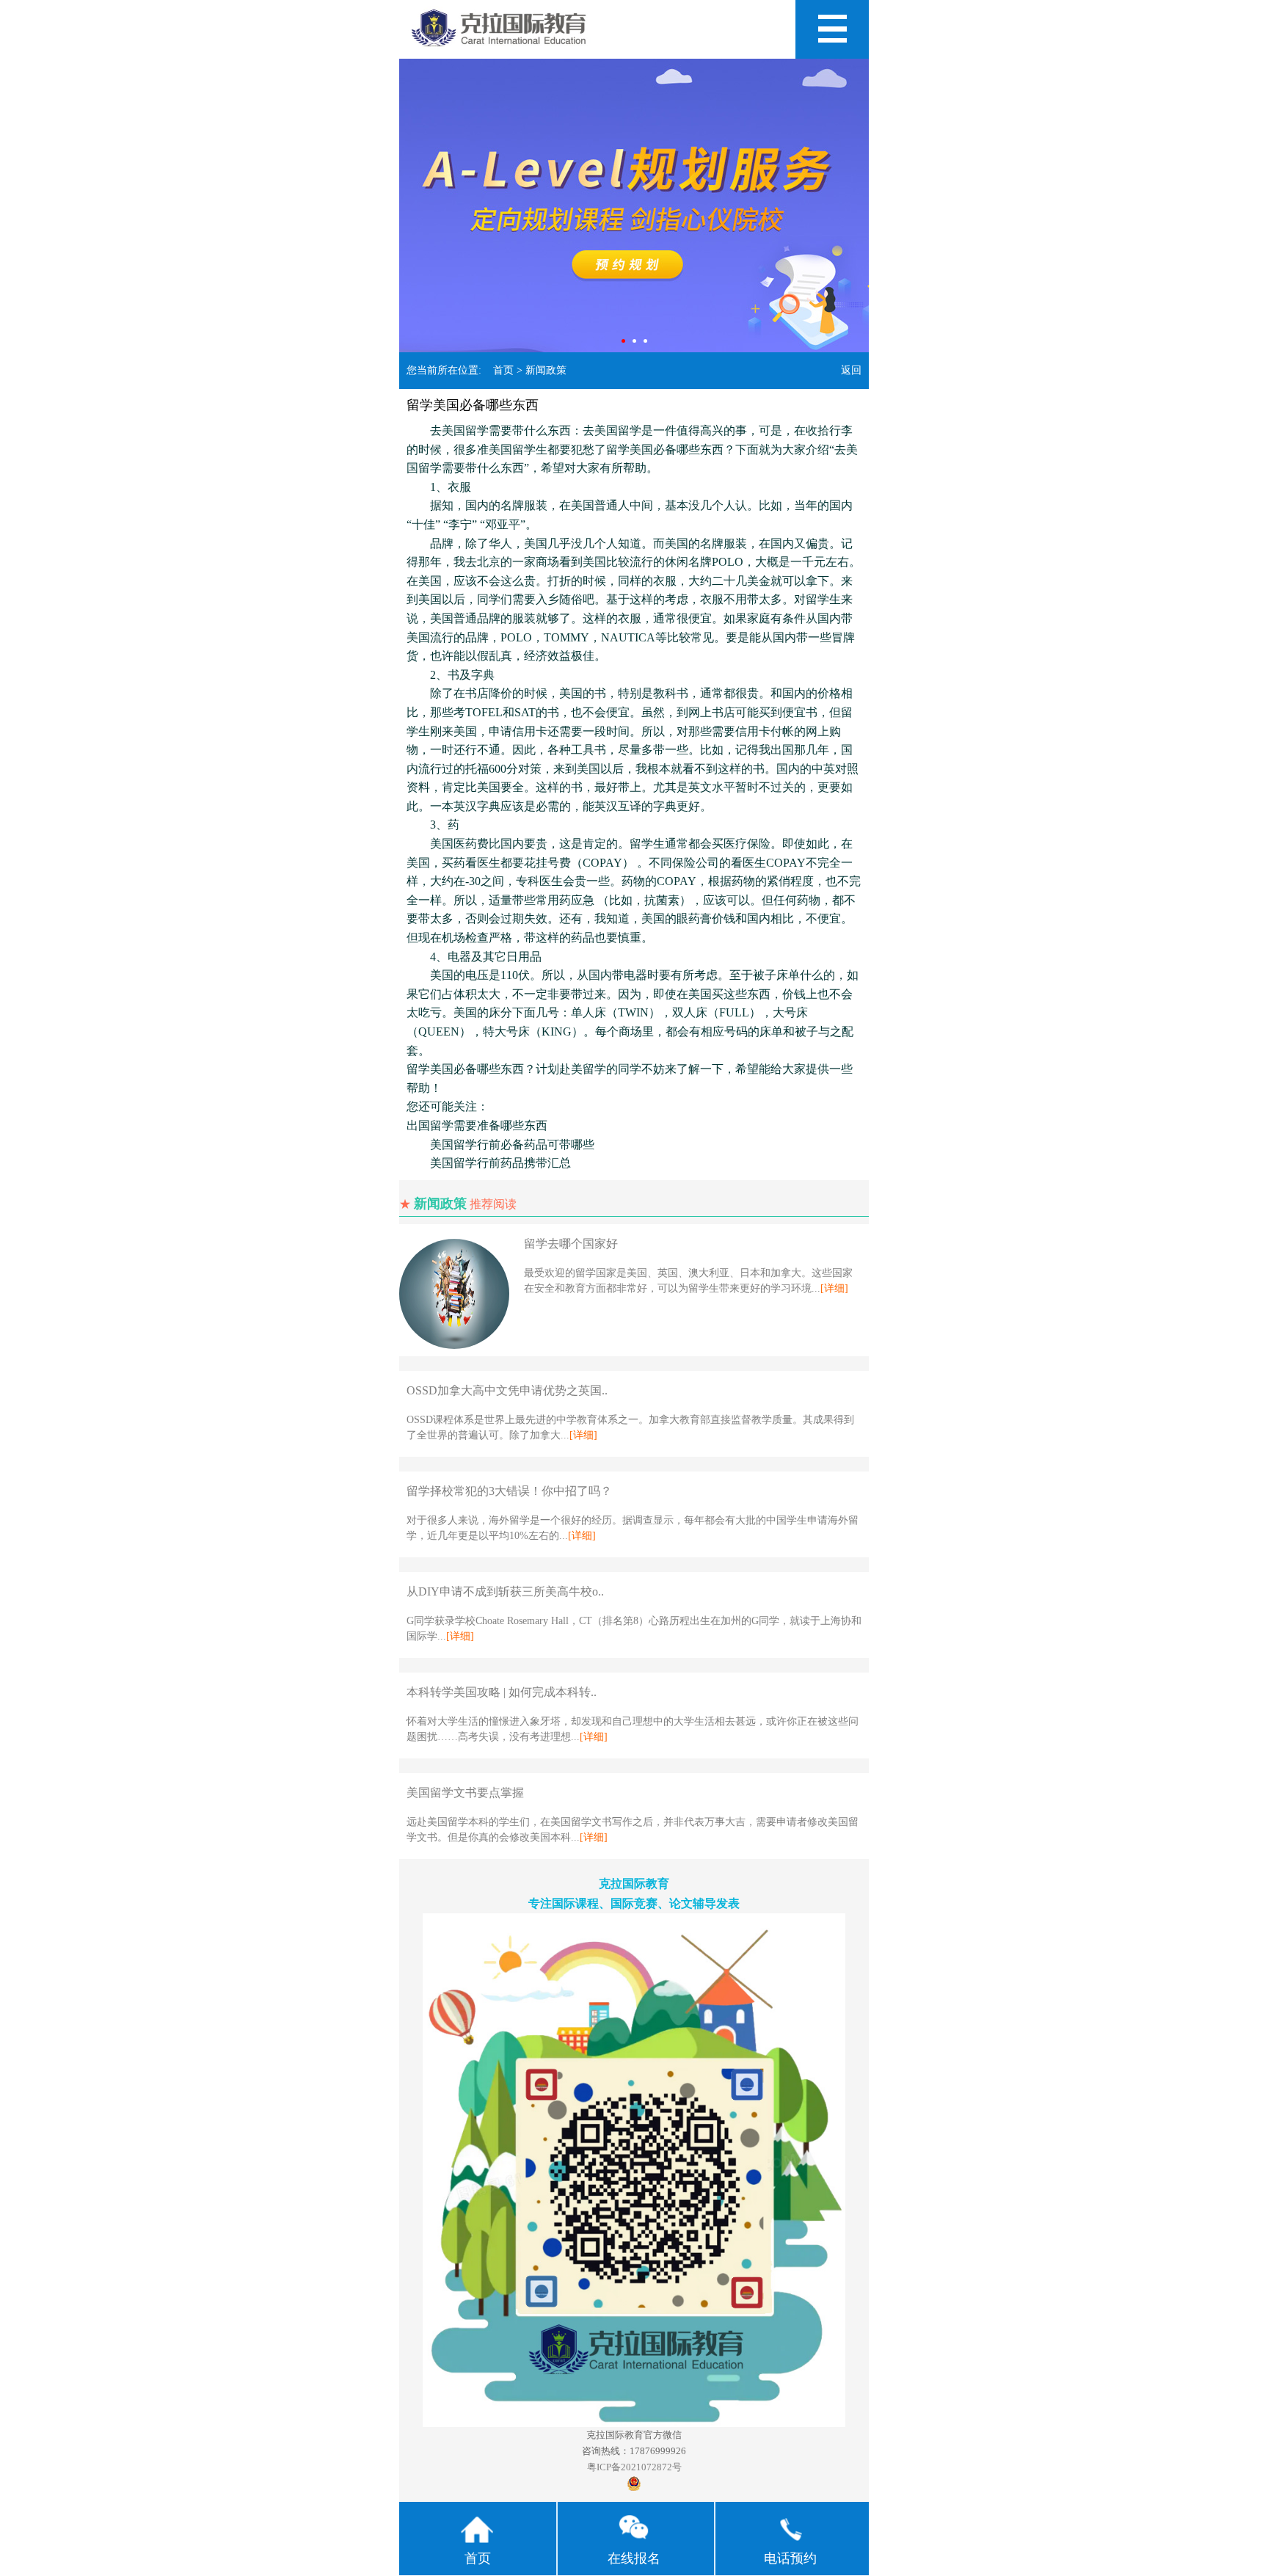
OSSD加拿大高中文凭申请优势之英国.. (507, 1390)
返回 (851, 370)
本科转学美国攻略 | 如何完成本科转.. (502, 1692)
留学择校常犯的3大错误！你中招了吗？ (509, 1491)
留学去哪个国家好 (571, 1244)
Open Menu (832, 29)
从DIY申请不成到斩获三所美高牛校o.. (505, 1591)
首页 (503, 370)
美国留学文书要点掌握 (465, 1793)
